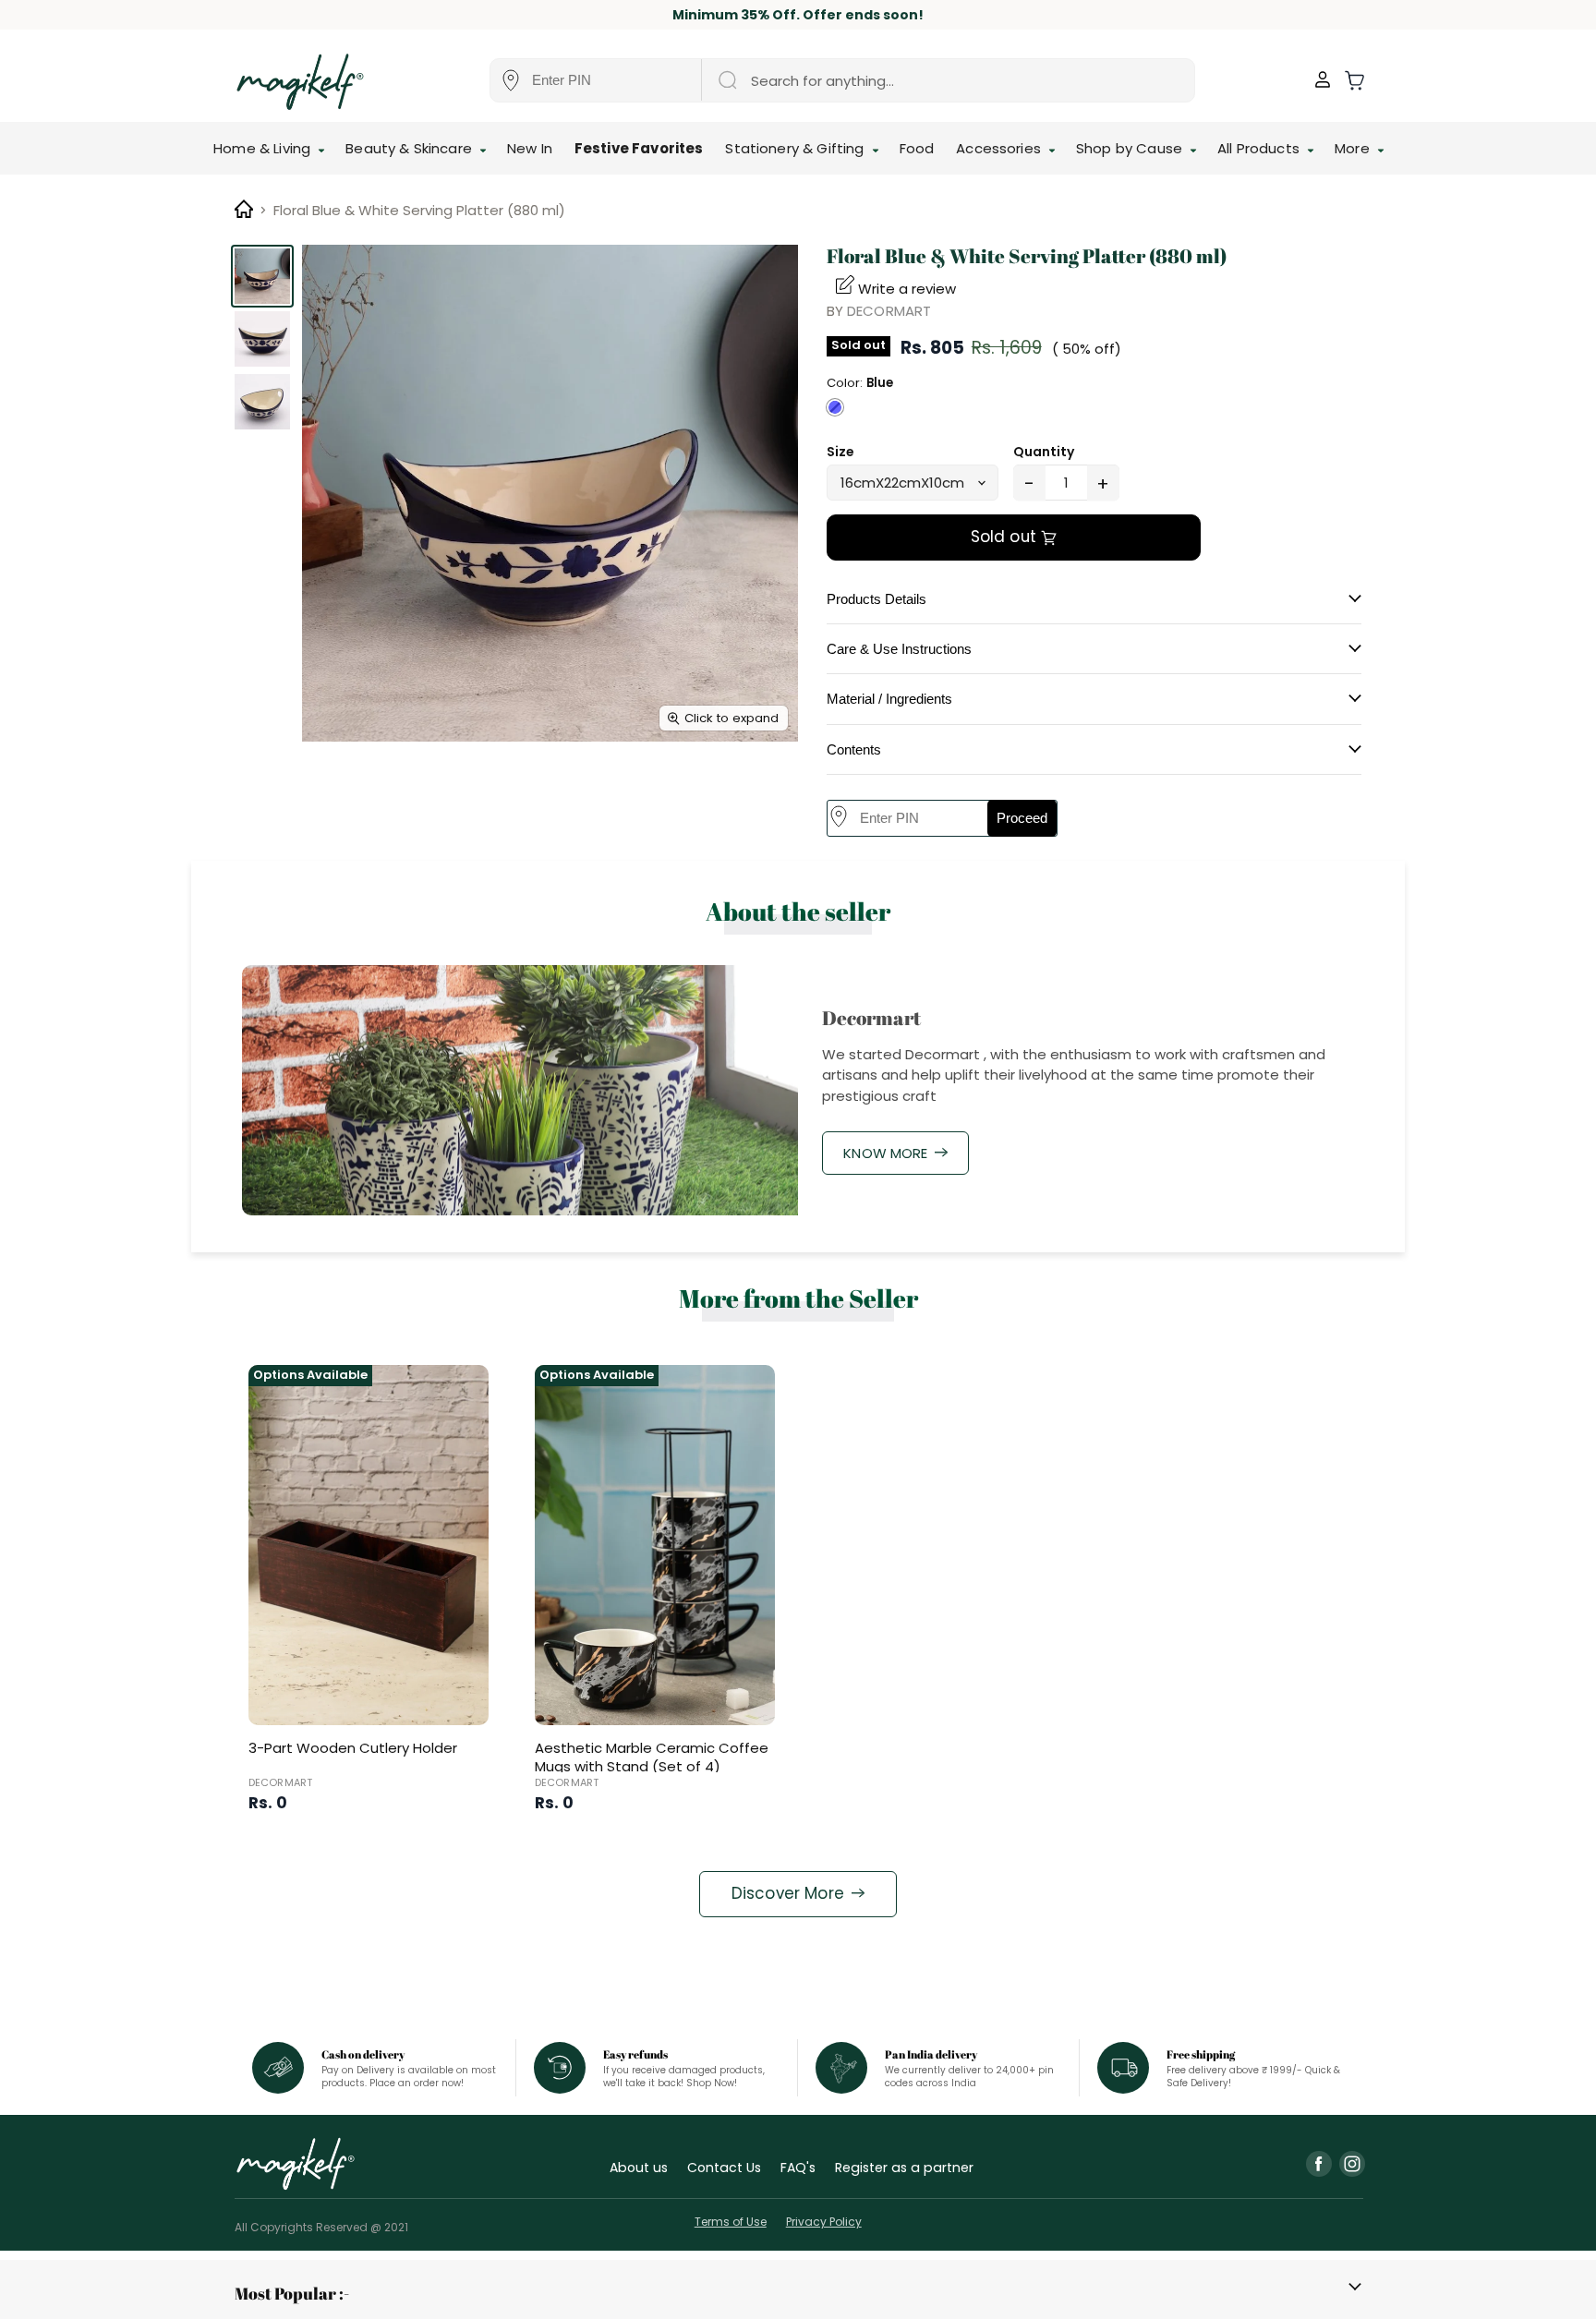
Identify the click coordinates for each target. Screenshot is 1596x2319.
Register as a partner (904, 2168)
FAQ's (798, 2168)
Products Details (877, 599)
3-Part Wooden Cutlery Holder (353, 1748)
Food (917, 148)
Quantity (1044, 452)
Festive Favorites (639, 148)
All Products (1260, 148)
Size (840, 452)
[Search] (726, 80)
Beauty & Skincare (411, 148)
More (1354, 148)
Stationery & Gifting (796, 148)
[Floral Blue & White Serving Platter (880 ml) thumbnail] (262, 276)
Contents (854, 749)
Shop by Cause (1131, 148)
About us (639, 2168)
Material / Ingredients (889, 699)
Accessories (1000, 148)
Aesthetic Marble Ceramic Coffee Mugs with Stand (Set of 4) (652, 1757)
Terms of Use (731, 2222)
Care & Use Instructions (899, 649)
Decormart (889, 311)
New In (530, 148)
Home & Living (264, 148)
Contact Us (724, 2168)
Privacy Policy (824, 2222)
